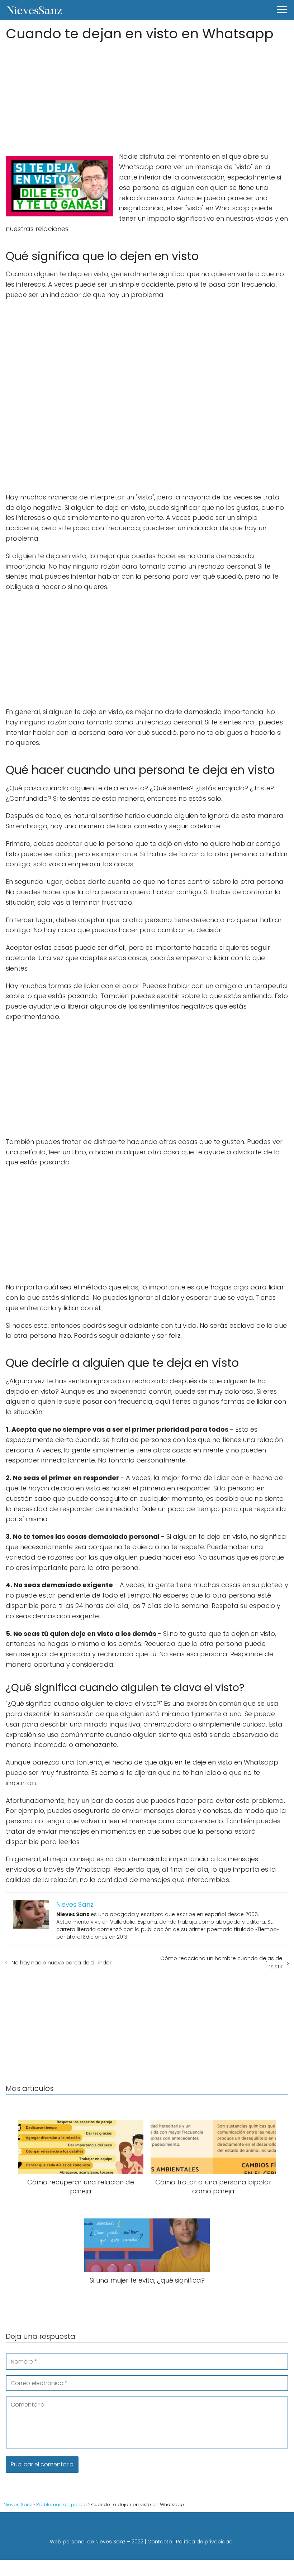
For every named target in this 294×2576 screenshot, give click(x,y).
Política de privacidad (204, 2542)
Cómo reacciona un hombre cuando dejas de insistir (221, 1962)
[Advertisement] (147, 94)
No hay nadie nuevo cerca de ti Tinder (61, 1962)
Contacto (160, 2542)
